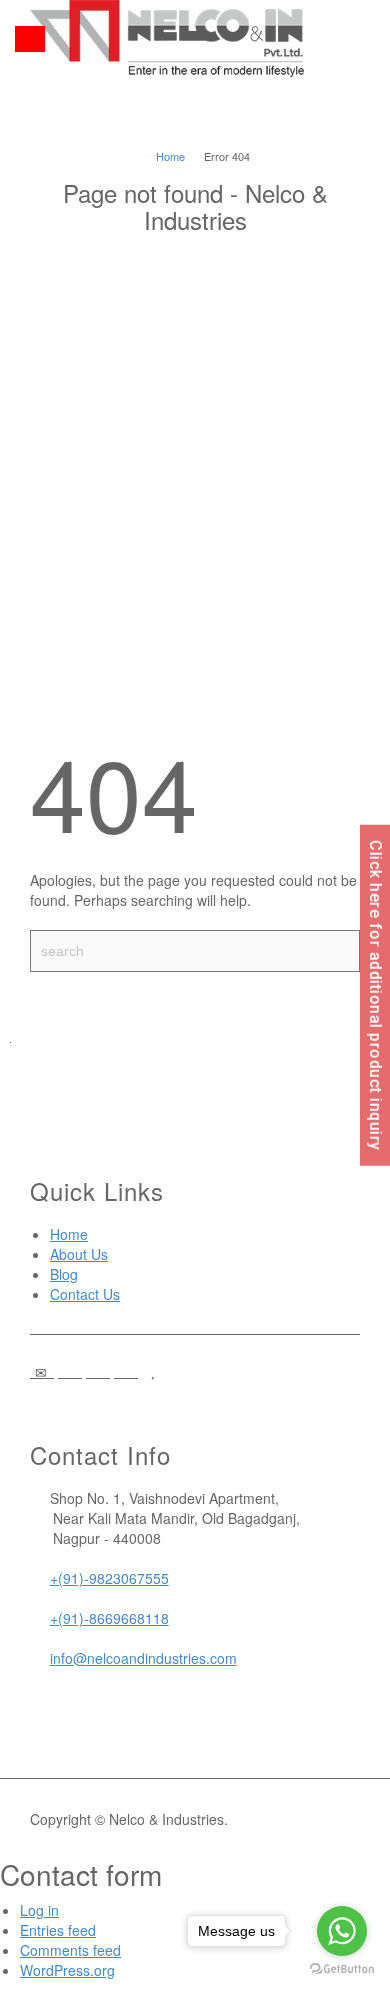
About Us (79, 1254)
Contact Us (85, 1294)
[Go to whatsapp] (342, 1931)
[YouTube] (154, 1372)
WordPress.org (67, 1970)
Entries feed (58, 1930)
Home (69, 1234)
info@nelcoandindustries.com (143, 1658)
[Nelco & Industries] (167, 36)
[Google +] (98, 1372)
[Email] (42, 1372)
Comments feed (70, 1950)
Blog (64, 1274)
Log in (39, 1910)
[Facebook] (70, 1372)
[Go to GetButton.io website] (342, 1969)
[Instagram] (126, 1372)
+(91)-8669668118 (109, 1618)
